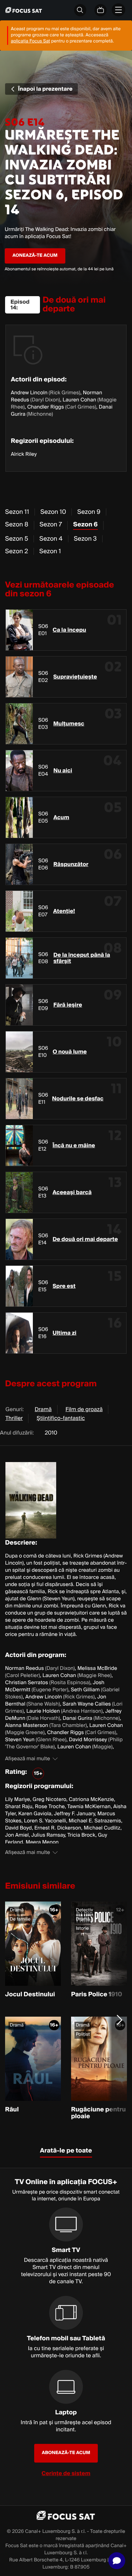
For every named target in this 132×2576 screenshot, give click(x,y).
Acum (61, 817)
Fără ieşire (68, 1005)
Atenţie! (64, 911)
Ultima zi (64, 1333)
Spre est (64, 1286)
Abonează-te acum (66, 2453)
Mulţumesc (69, 724)
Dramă (43, 1409)
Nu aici (63, 771)
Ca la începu (70, 630)
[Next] (120, 2020)
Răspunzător (71, 864)
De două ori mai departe (85, 1239)
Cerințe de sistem (66, 2473)
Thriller (14, 1418)
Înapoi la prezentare (45, 89)
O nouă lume (70, 1052)
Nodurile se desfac (78, 1099)
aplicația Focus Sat (30, 41)
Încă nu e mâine (74, 1146)
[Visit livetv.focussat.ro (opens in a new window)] (101, 10)
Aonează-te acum (35, 256)
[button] (117, 2561)
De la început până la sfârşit (82, 958)
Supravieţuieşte (75, 677)
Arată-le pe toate (66, 2151)
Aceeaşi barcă (72, 1192)
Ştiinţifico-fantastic (61, 1418)
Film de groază (84, 1409)
